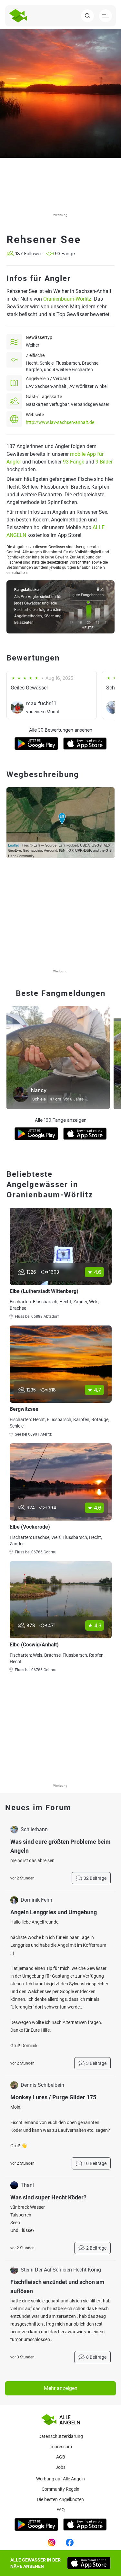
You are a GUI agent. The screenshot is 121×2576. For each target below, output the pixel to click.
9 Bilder (104, 462)
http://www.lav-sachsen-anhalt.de (60, 422)
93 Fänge (74, 462)
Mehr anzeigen (61, 2388)
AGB (61, 2457)
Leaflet (13, 845)
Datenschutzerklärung (61, 2436)
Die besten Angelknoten (60, 2499)
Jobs (60, 2467)
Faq (61, 2510)
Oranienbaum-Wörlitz (67, 299)
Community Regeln (60, 2489)
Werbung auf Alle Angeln (60, 2479)
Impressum (61, 2447)
